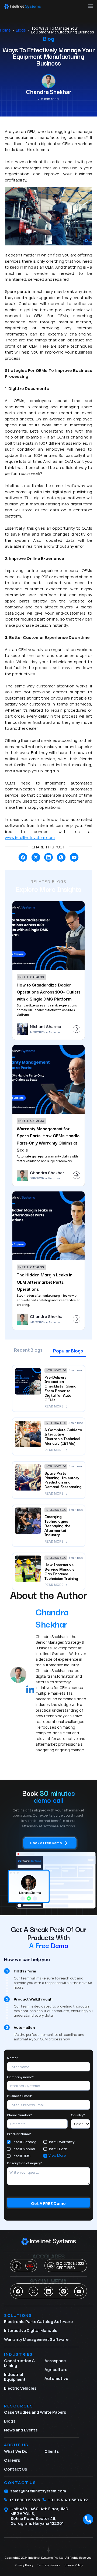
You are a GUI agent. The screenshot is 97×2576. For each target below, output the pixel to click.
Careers (12, 2460)
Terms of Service (49, 2565)
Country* (78, 2115)
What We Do (16, 2451)
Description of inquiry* (25, 2163)
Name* (13, 2058)
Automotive (56, 2379)
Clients (52, 2451)
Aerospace (55, 2361)
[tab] (28, 1352)
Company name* (20, 2077)
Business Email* (20, 2096)
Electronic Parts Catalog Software (38, 2322)
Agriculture (56, 2370)
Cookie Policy (74, 2565)
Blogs (21, 30)
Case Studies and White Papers (35, 2412)
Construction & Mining (19, 2363)
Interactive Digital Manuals (31, 2331)
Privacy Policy (24, 2565)
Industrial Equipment (15, 2377)
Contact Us (15, 2469)
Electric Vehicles (20, 2388)
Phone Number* (20, 2115)
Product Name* (19, 2134)
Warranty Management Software (36, 2339)
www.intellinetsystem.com (30, 837)
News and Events (21, 2430)
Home (5, 30)
